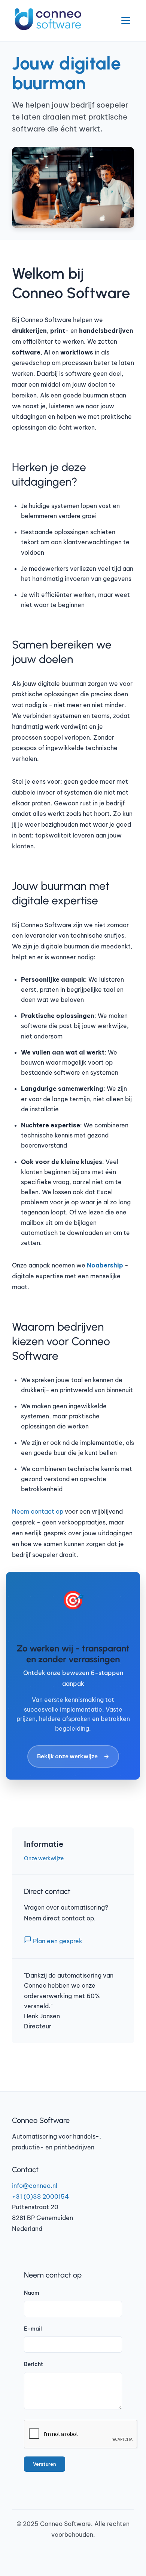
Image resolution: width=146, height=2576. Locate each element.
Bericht (34, 2364)
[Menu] (126, 21)
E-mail (33, 2329)
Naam (32, 2293)
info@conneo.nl (35, 2186)
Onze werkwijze (44, 1858)
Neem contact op (38, 1511)
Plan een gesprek (57, 1941)
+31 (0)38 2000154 (40, 2196)
